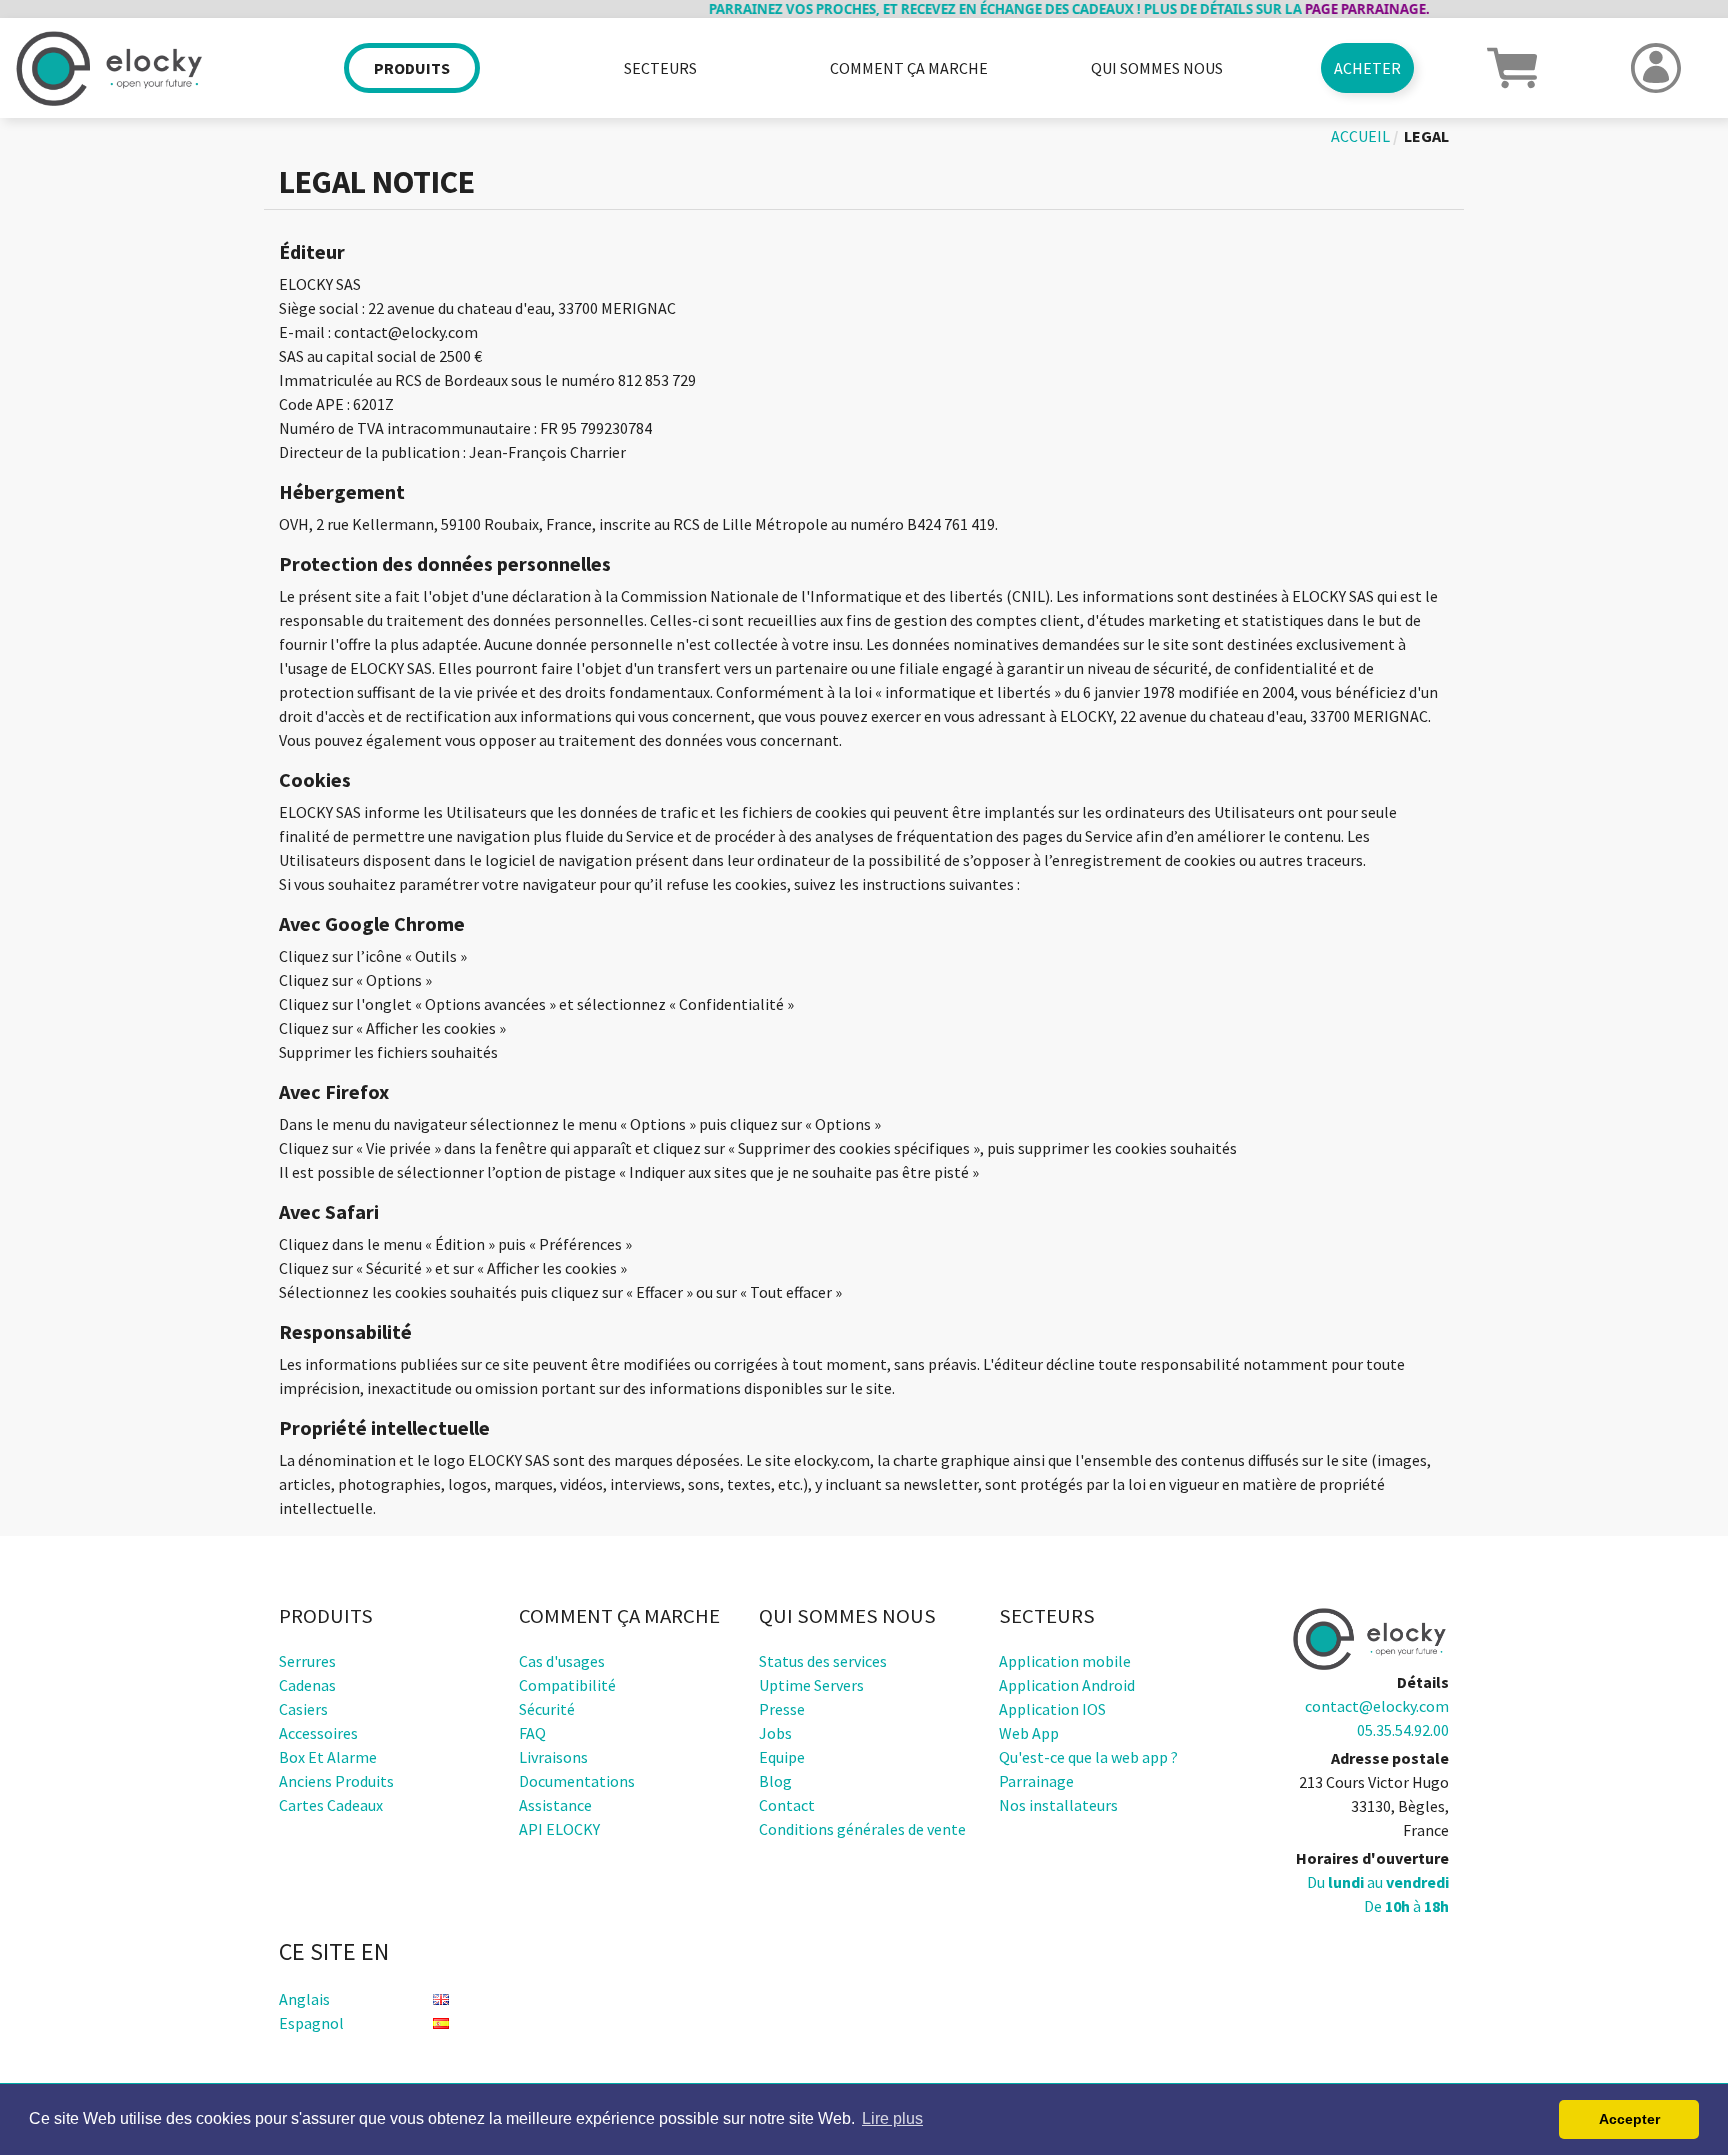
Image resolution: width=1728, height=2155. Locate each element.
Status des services (823, 1661)
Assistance (555, 1805)
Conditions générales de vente (862, 1829)
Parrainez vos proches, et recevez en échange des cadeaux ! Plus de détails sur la (1022, 9)
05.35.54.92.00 (1403, 1730)
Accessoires (318, 1733)
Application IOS (1052, 1709)
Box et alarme (328, 1757)
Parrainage (1036, 1781)
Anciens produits (336, 1781)
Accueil (1360, 136)
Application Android (1067, 1685)
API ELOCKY (559, 1829)
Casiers (303, 1709)
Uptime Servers (811, 1685)
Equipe (782, 1757)
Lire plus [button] (892, 2118)
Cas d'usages (562, 1661)
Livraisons (553, 1757)
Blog (775, 1781)
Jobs (775, 1733)
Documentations (577, 1781)
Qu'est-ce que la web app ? (1088, 1757)
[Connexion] (1656, 68)
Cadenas (307, 1685)
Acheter (1367, 68)
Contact (787, 1805)
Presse (782, 1709)
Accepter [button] (1629, 2119)
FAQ (532, 1733)
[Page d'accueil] (144, 68)
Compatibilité (567, 1685)
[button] (1512, 66)
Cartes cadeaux (331, 1805)
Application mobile (1065, 1661)
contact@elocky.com (1377, 1706)
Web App (1029, 1733)
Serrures (307, 1661)
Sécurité (547, 1709)
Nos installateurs (1058, 1805)
